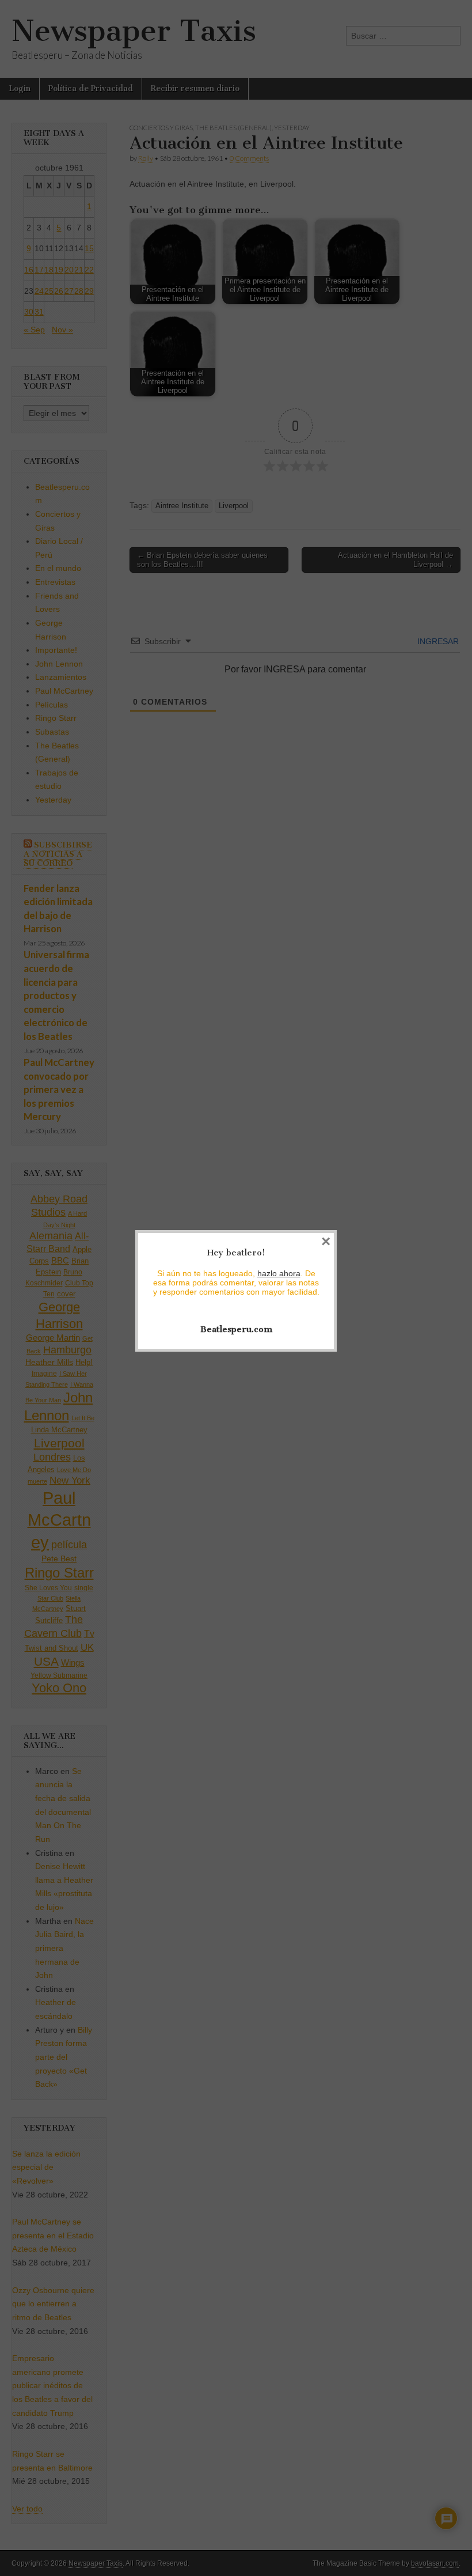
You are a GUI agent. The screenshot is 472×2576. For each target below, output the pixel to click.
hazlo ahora (279, 1273)
